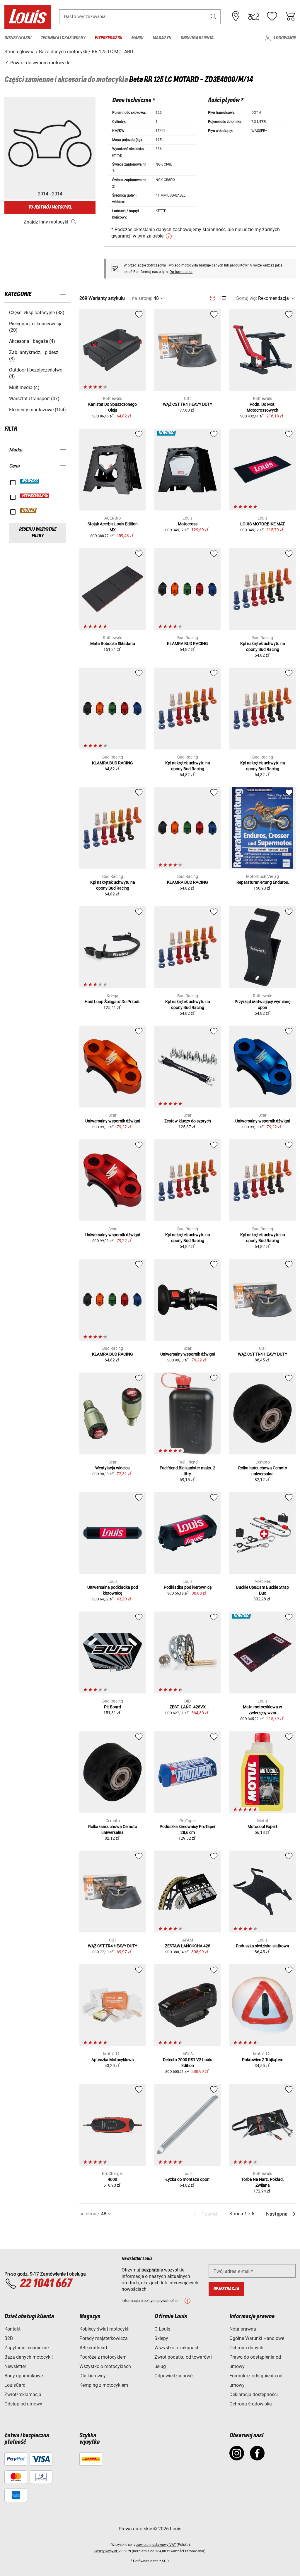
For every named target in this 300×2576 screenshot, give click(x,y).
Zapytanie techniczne (27, 2348)
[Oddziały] (236, 16)
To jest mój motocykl (50, 207)
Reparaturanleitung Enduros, (263, 882)
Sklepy (161, 2338)
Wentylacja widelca (112, 1468)
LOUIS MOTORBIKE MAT (262, 524)
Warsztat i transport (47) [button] (34, 399)
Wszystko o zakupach (177, 2348)
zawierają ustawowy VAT (156, 2545)
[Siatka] (213, 297)
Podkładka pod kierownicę (188, 1587)
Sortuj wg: (247, 298)
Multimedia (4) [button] (24, 387)
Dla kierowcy (93, 2376)
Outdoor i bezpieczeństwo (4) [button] (36, 373)
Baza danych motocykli (29, 2357)
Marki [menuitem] (137, 38)
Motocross (188, 524)
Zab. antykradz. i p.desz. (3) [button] (34, 356)
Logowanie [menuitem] (285, 38)
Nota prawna (243, 2329)
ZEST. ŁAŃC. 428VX (188, 1707)
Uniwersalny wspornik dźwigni (113, 1121)
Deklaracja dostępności (254, 2394)
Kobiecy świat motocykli (104, 2329)
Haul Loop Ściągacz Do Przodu (113, 1002)
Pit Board (112, 1707)
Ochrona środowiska (251, 2404)
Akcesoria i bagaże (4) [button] (32, 341)
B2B (9, 2338)
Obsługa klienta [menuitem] (197, 38)
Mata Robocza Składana (113, 644)
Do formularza (181, 272)
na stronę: (142, 298)
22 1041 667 (46, 2284)
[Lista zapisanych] (272, 16)
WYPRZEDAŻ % (35, 496)
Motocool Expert (262, 1827)
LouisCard (15, 2385)
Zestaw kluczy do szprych (188, 1121)
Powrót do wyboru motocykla (40, 63)
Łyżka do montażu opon (187, 2179)
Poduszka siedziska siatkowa (262, 1946)
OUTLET (29, 510)
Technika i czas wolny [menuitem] (63, 38)
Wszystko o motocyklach (105, 2366)
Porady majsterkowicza (104, 2338)
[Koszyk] (290, 16)
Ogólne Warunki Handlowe (257, 2338)
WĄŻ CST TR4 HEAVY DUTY (187, 404)
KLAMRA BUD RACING (187, 644)
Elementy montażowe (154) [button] (37, 410)
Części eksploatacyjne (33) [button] (37, 313)
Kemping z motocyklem (104, 2385)
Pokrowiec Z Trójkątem (263, 2060)
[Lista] (223, 298)
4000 (112, 2179)
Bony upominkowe (24, 2376)
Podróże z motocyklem (103, 2357)
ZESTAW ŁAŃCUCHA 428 (188, 1946)
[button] (214, 17)
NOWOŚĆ (30, 481)
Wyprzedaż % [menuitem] (108, 38)
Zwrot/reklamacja (23, 2394)
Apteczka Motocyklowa (113, 2060)
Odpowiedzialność (173, 2376)
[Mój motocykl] (254, 16)
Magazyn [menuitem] (162, 38)
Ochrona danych (246, 2348)
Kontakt (12, 2329)
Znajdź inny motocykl (46, 222)
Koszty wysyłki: (106, 2551)
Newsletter (15, 2366)
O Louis (162, 2329)
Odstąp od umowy (23, 2404)
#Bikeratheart (93, 2348)
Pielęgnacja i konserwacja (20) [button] (36, 327)
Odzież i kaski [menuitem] (18, 38)
